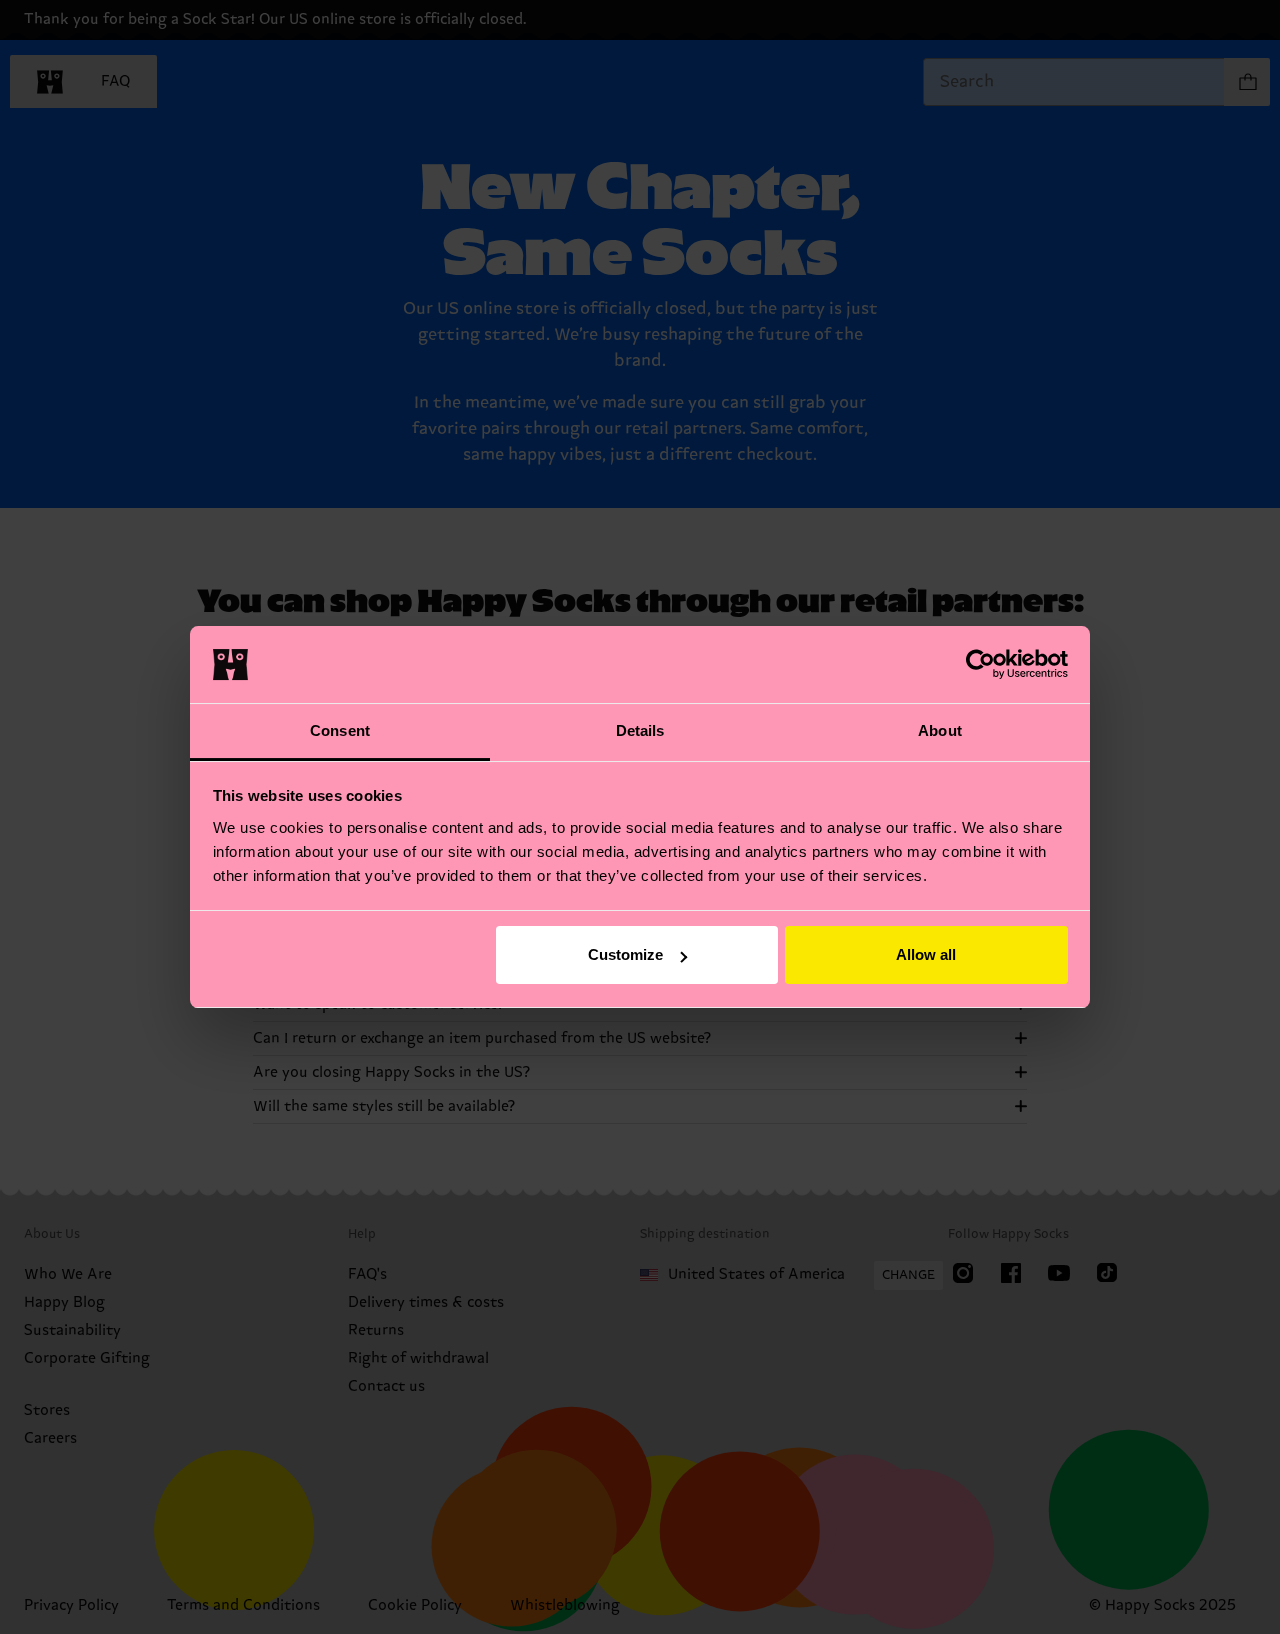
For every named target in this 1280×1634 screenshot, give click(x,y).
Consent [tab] (340, 730)
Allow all (926, 954)
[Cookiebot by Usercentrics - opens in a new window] (980, 664)
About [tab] (940, 730)
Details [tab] (640, 730)
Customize (625, 954)
